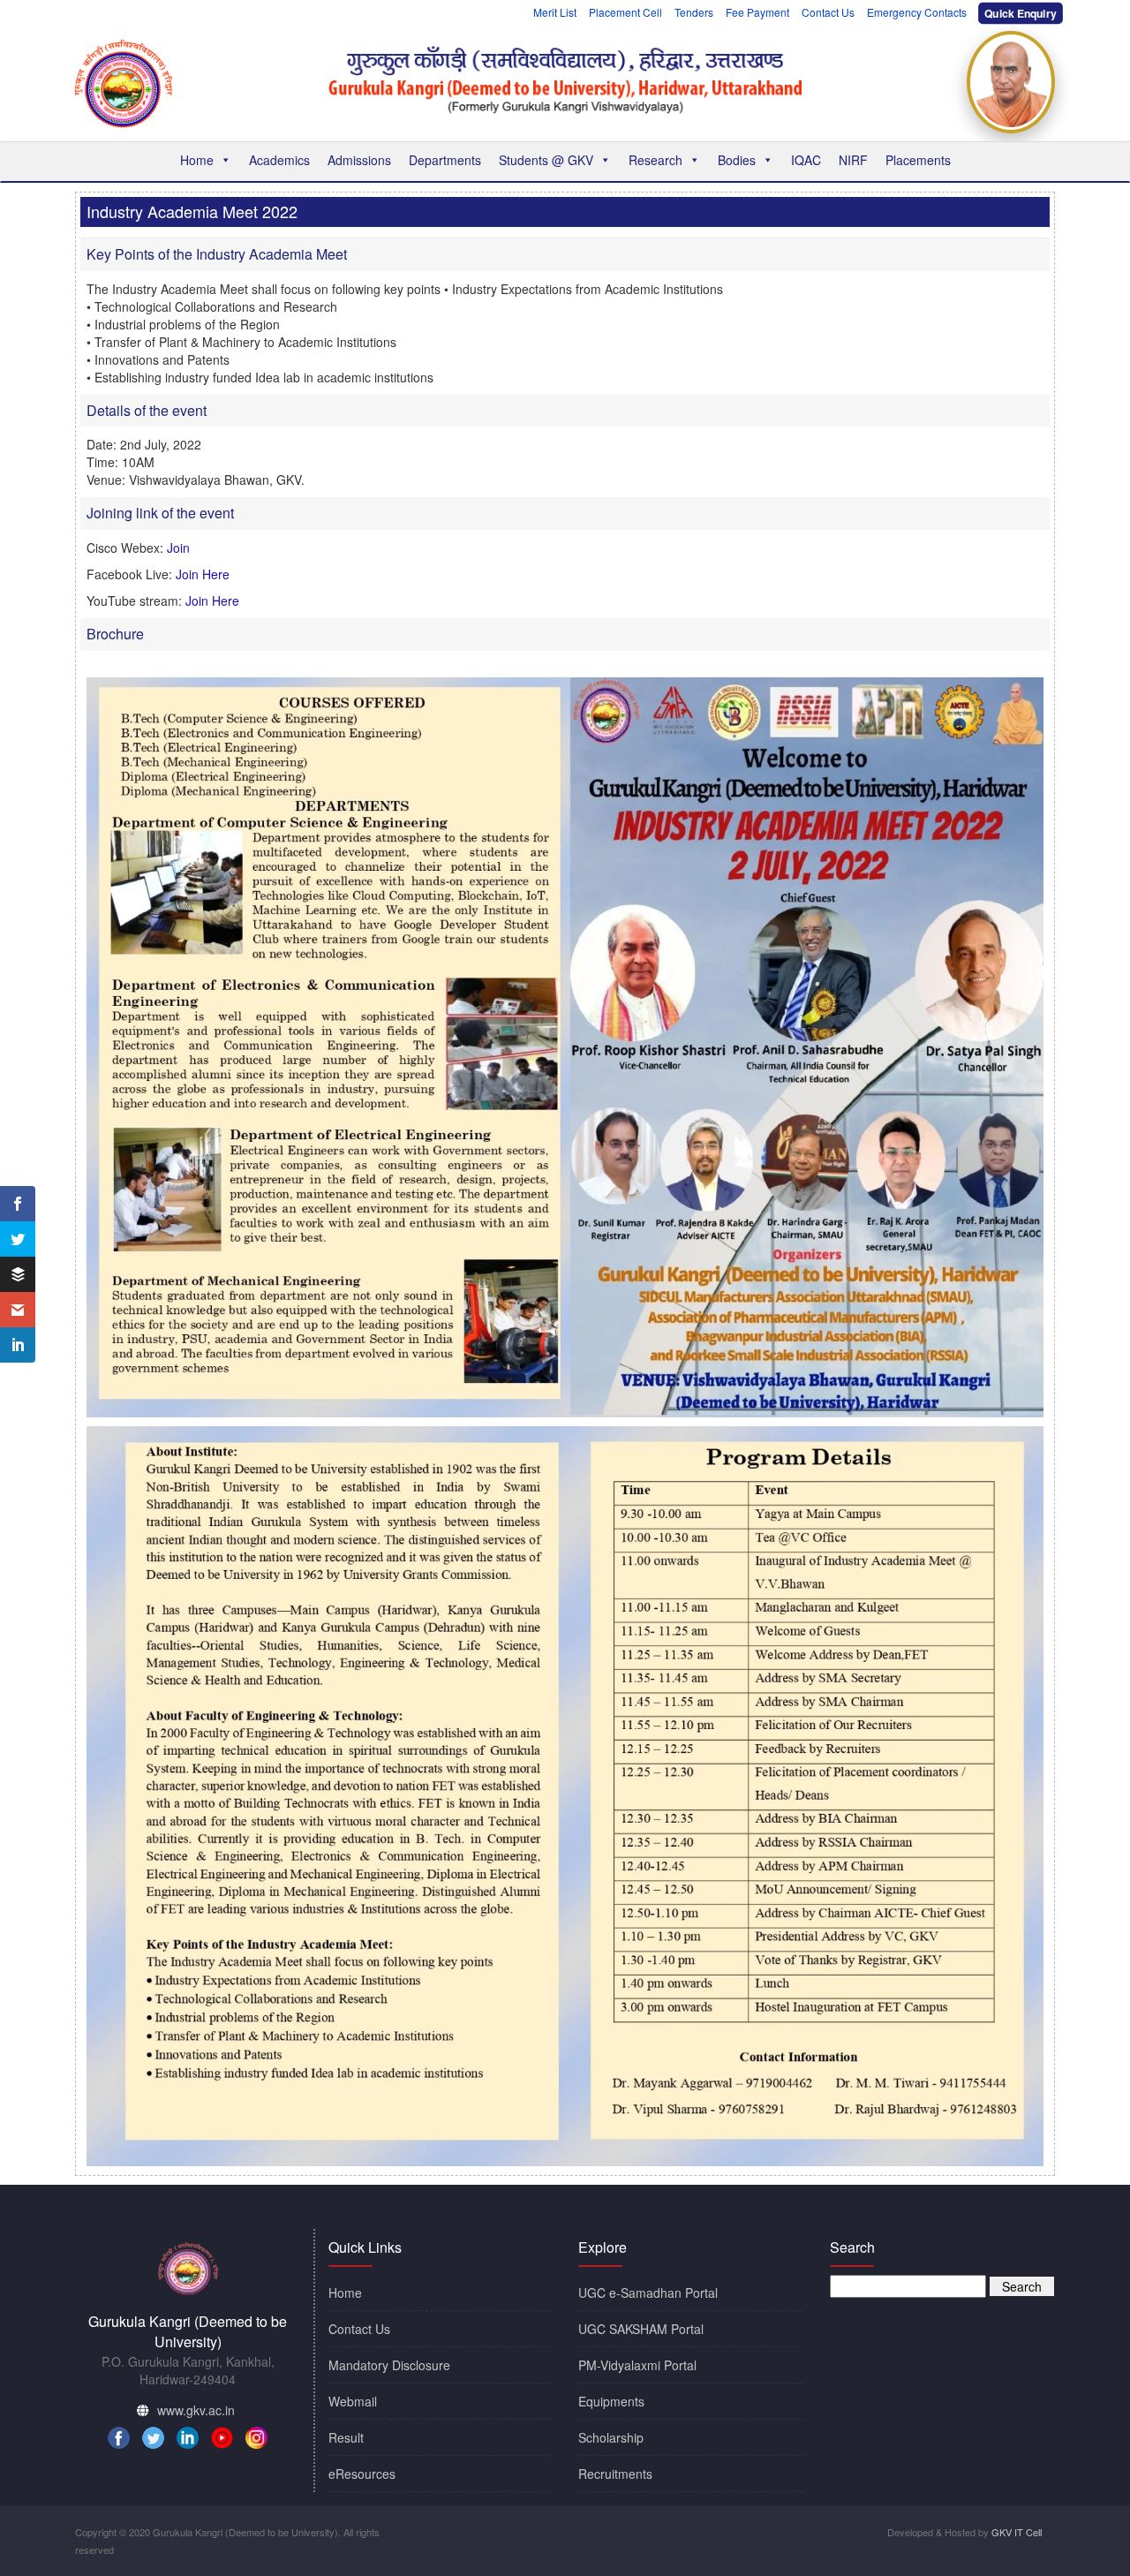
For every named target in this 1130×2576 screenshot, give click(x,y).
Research (655, 160)
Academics (279, 160)
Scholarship (611, 2437)
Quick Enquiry (1021, 13)
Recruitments (615, 2474)
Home (197, 160)
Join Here (203, 574)
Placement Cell (625, 12)
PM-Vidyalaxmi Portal (637, 2365)
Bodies (737, 160)
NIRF (853, 160)
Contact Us (828, 12)
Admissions (359, 160)
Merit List (555, 12)
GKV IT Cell (1017, 2532)
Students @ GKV (546, 160)
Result (346, 2437)
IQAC (806, 160)
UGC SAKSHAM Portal (641, 2329)
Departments (445, 160)
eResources (362, 2474)
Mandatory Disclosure (389, 2365)
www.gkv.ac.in (196, 2410)
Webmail (353, 2401)
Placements (918, 160)
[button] (225, 160)
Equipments (611, 2401)
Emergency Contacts (917, 12)
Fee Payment (757, 12)
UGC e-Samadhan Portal (648, 2293)
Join (178, 548)
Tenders (694, 12)
